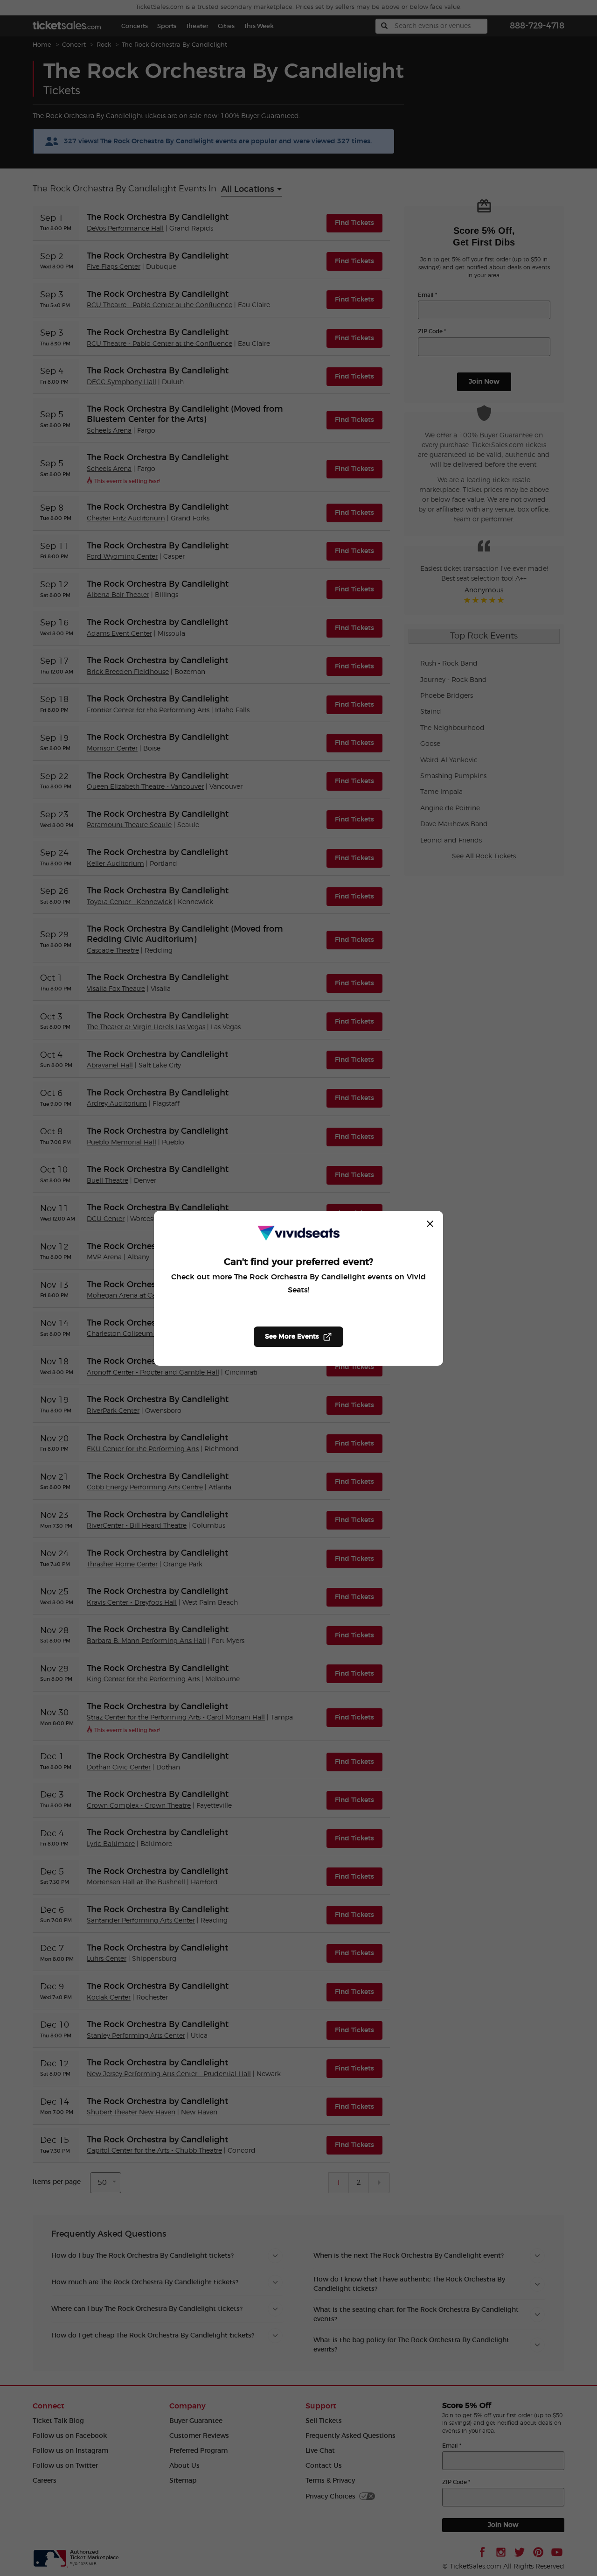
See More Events (292, 1337)
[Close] (430, 1224)
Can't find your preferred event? (298, 1262)
